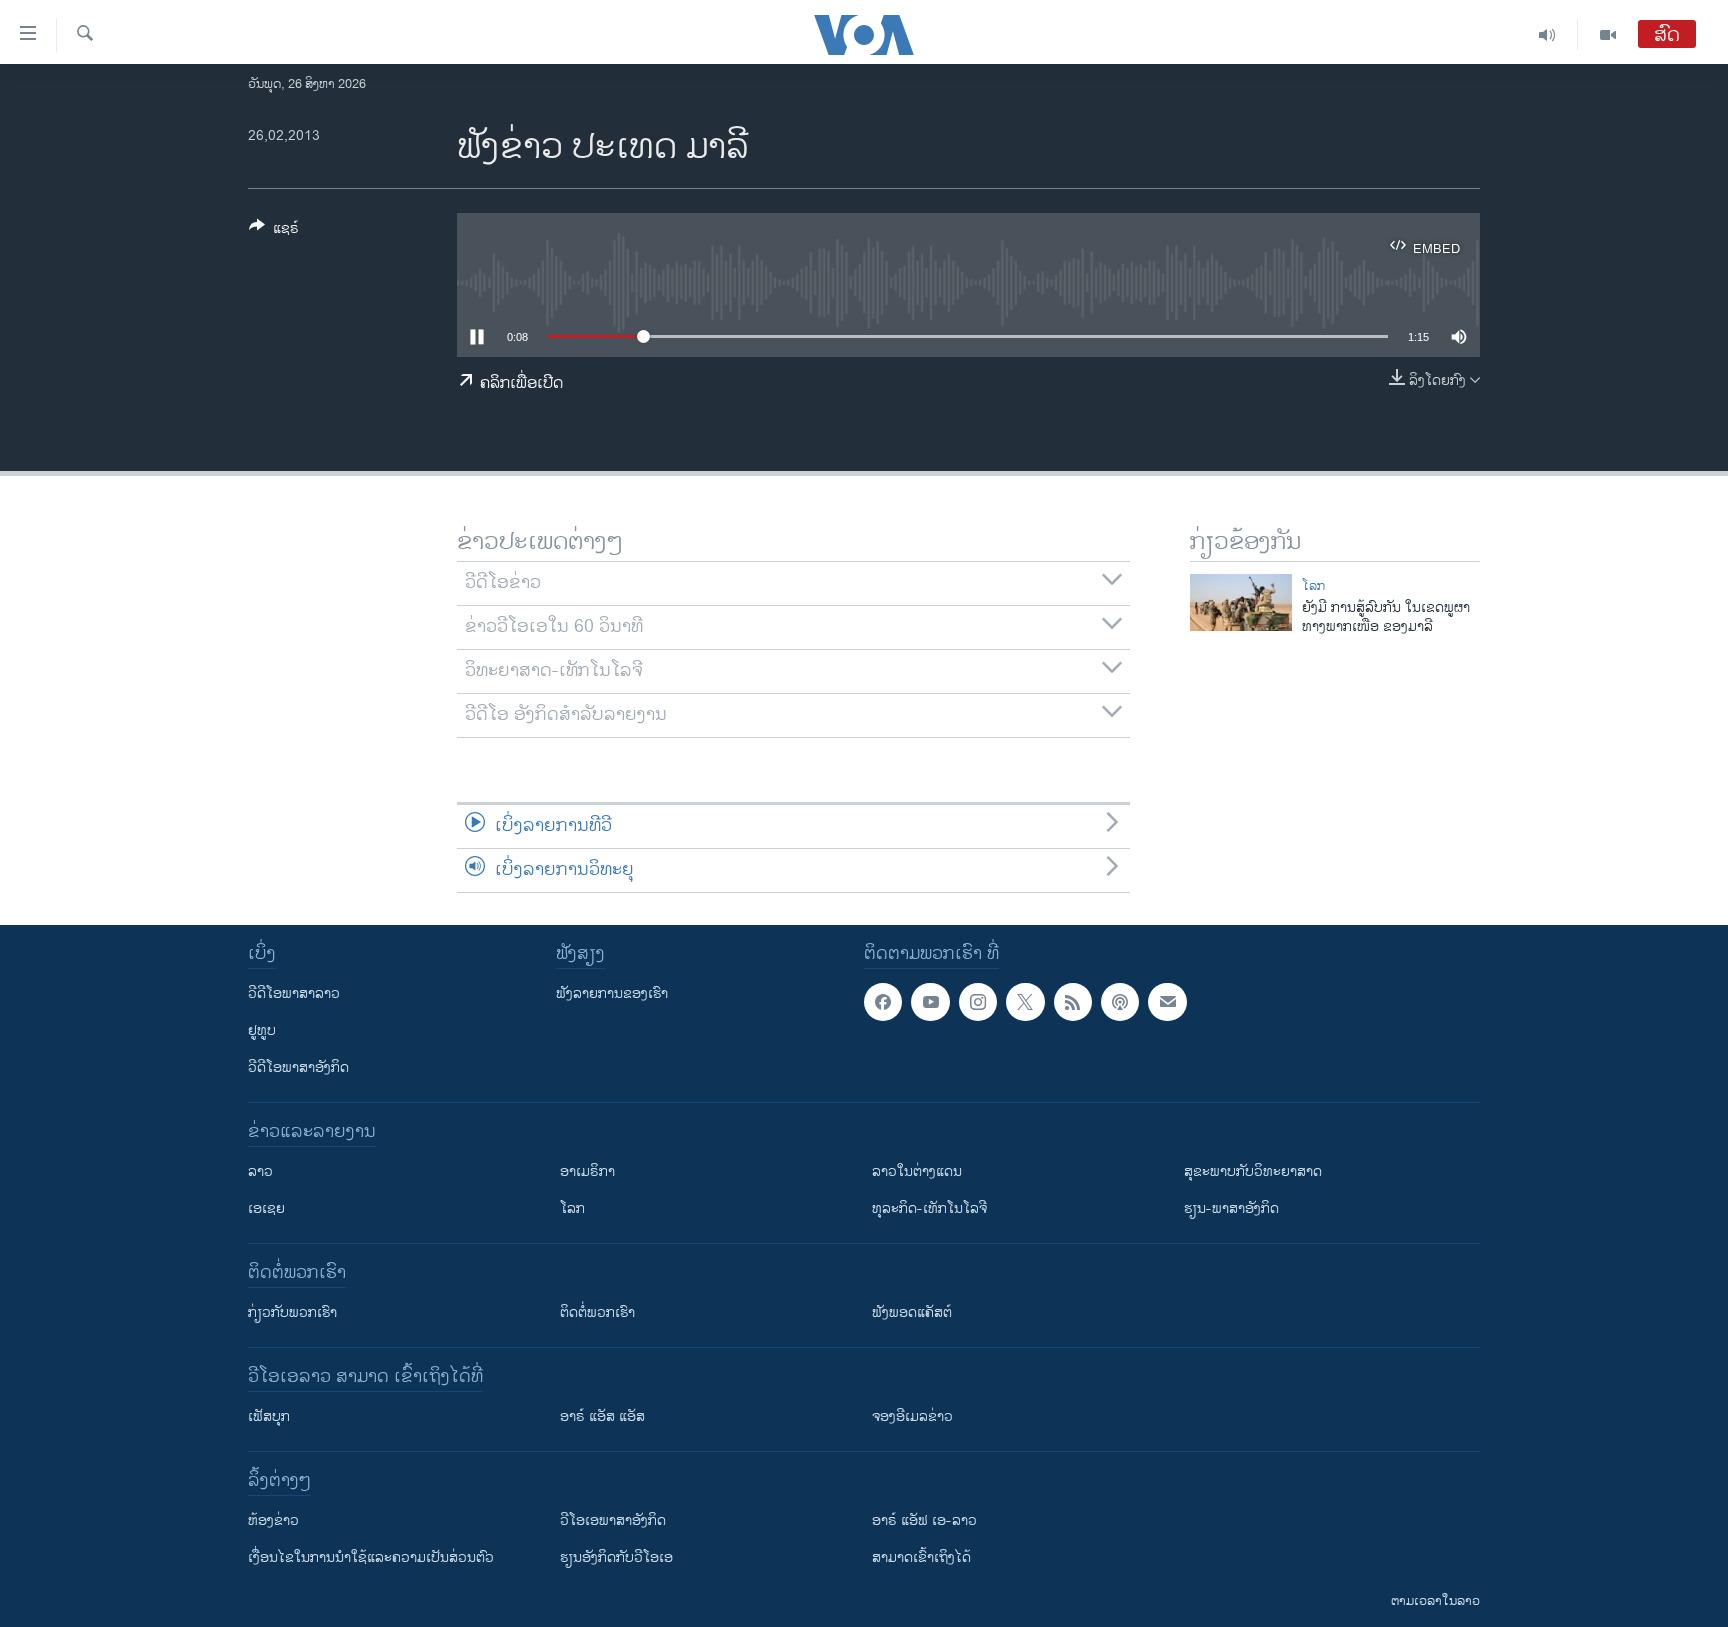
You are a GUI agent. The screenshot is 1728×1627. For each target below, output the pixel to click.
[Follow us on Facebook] (883, 1002)
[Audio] (1547, 35)
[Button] (274, 231)
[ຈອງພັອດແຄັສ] (1167, 1002)
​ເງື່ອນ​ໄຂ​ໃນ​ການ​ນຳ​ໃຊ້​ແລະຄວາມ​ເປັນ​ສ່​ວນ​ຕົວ (371, 1557)
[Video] (1608, 35)
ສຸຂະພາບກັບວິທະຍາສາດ (1253, 1171)
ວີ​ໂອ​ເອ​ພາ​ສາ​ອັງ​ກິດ (613, 1520)
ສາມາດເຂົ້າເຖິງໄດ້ (921, 1557)
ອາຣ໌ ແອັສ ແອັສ (602, 1416)
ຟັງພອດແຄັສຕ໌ (912, 1312)
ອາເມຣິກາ (587, 1171)
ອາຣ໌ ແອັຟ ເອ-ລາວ (924, 1520)
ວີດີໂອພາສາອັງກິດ (298, 1067)
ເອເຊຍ (266, 1208)
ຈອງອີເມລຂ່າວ (912, 1416)
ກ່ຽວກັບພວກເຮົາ (292, 1312)
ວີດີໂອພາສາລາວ (294, 993)
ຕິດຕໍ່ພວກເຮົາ (597, 1312)
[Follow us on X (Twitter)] (1025, 1002)
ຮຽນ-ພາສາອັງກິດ (1231, 1208)
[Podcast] (1120, 1002)
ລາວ (260, 1171)
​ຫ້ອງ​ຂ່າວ (273, 1520)
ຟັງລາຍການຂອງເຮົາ (612, 993)
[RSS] (1073, 1002)
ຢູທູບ (262, 1030)
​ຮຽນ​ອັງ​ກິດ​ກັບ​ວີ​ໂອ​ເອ (616, 1557)
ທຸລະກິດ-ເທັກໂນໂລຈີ (929, 1208)
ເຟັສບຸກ (269, 1416)
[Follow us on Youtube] (930, 1002)
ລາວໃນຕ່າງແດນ (917, 1171)
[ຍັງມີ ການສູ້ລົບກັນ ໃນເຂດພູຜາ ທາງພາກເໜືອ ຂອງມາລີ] (1241, 602)
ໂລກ (1313, 586)
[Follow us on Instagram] (978, 1002)
